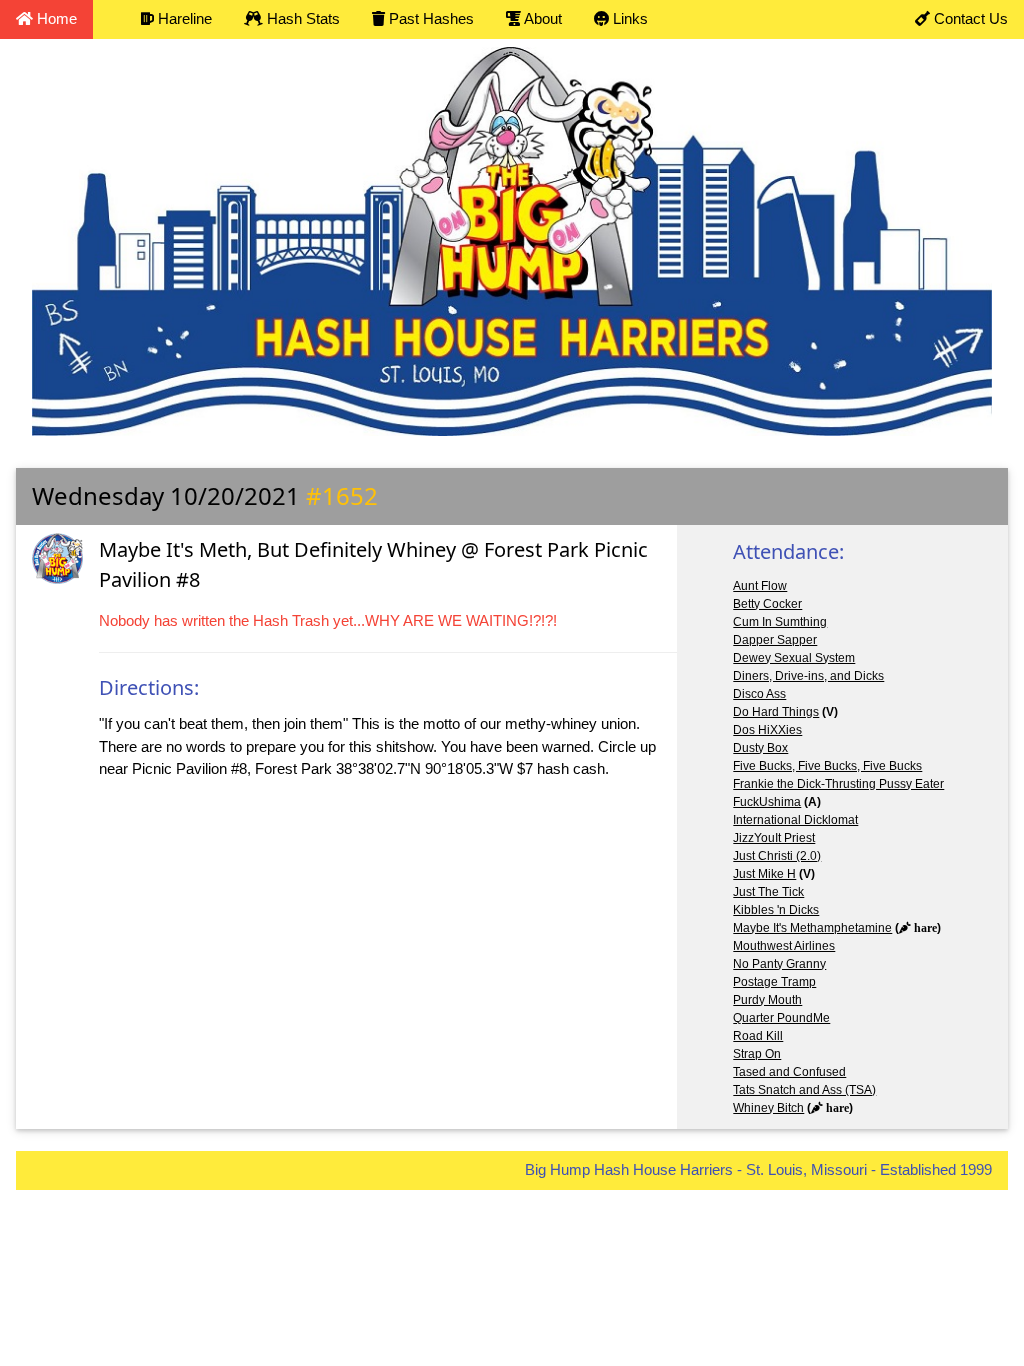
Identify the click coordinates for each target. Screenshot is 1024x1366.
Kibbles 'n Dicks (776, 910)
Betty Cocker (767, 604)
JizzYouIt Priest (774, 838)
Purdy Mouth (767, 1000)
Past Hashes (429, 18)
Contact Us (969, 18)
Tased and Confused (789, 1072)
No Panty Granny (779, 964)
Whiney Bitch (768, 1108)
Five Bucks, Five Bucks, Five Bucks (827, 766)
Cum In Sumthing (780, 622)
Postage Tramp (774, 982)
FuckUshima (767, 802)
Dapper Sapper (775, 640)
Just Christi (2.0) (777, 856)
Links (628, 18)
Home (55, 18)
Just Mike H (764, 874)
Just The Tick (768, 892)
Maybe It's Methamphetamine (812, 928)
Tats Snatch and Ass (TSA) (804, 1090)
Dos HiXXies (767, 730)
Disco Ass (759, 694)
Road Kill (758, 1036)
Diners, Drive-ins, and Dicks (808, 676)
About (541, 18)
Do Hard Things (776, 712)
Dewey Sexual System (794, 658)
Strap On (757, 1054)
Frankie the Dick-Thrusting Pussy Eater (838, 784)
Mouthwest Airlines (784, 946)
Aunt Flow (760, 586)
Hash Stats (301, 18)
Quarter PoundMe (781, 1018)
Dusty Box (760, 748)
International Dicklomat (795, 820)
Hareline (183, 18)
